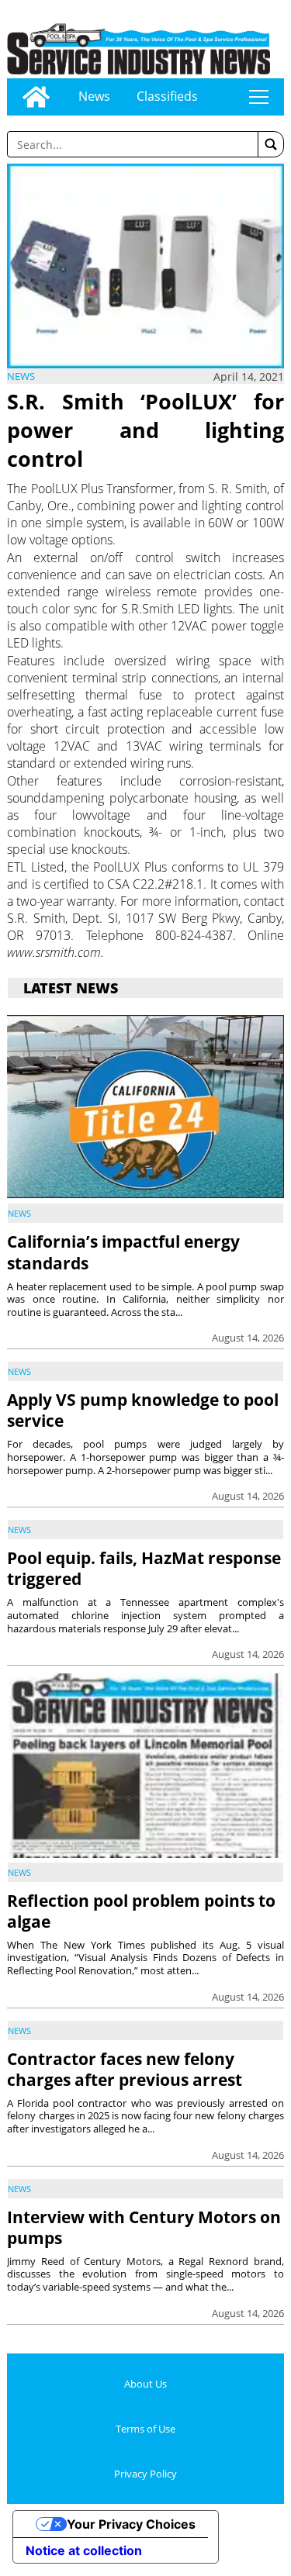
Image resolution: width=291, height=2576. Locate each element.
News (94, 96)
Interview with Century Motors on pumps (144, 2227)
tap (259, 97)
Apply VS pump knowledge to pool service (143, 1410)
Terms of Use (145, 2429)
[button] (271, 144)
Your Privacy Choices (131, 2524)
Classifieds (167, 96)
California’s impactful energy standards (123, 1252)
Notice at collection (84, 2550)
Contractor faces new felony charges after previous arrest (125, 2069)
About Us (145, 2384)
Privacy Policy (145, 2474)
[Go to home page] (36, 97)
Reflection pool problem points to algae (141, 1911)
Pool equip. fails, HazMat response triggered (144, 1568)
